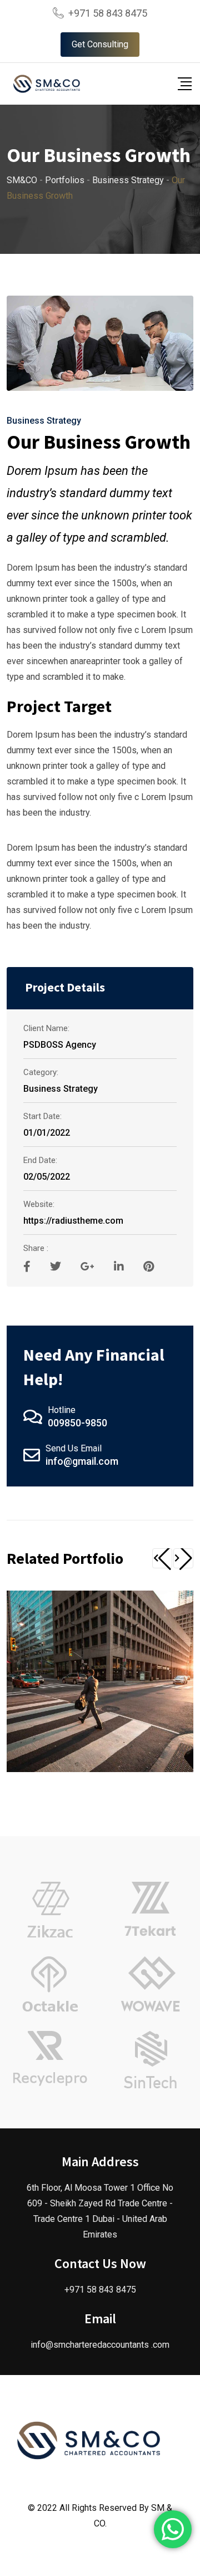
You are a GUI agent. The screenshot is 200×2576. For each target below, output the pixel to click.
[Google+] (89, 1267)
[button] (162, 1558)
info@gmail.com (82, 1461)
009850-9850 (77, 1423)
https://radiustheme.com (73, 1221)
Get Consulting (100, 44)
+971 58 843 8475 (108, 13)
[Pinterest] (149, 1267)
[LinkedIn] (120, 1267)
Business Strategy (44, 421)
